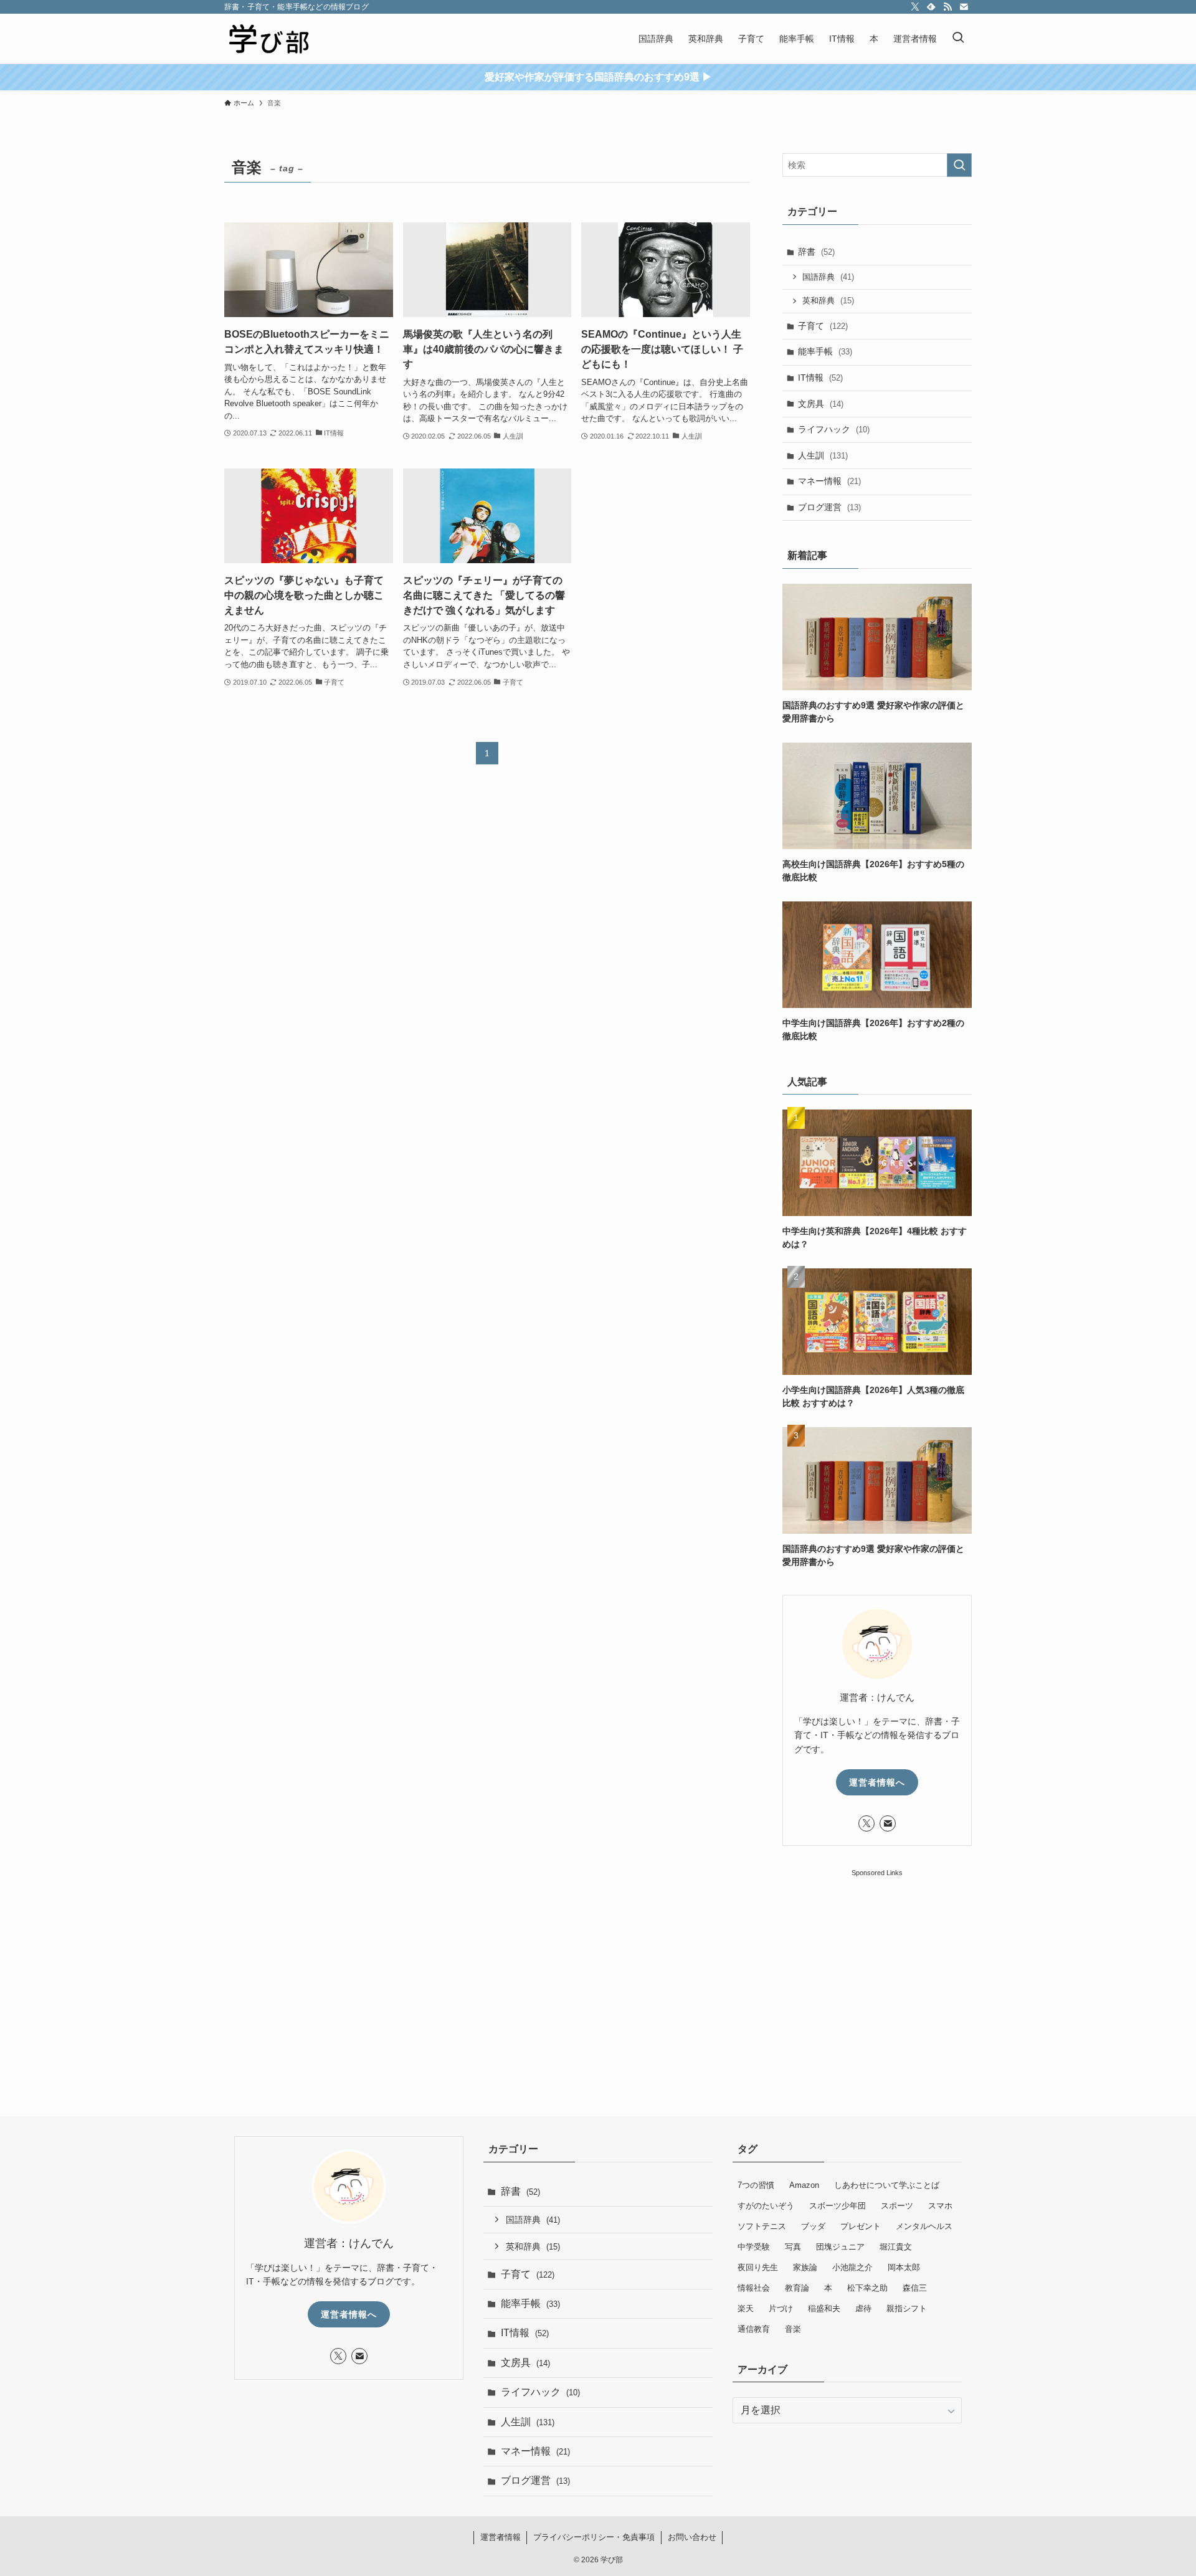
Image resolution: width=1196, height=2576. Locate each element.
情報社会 (754, 2288)
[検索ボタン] (958, 39)
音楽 (793, 2329)
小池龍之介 (852, 2267)
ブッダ (813, 2226)
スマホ (940, 2206)
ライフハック (834, 429)
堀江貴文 (896, 2247)
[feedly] (931, 7)
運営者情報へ (877, 1782)
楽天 (746, 2308)
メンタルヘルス (924, 2226)
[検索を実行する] (959, 165)
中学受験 (754, 2247)
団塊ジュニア (840, 2247)
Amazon (804, 2185)
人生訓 (823, 455)
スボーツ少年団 (838, 2206)
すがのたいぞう (766, 2206)
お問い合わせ (692, 2537)
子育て (823, 326)
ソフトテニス (762, 2226)
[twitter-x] (915, 7)
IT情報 (820, 378)
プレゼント (861, 2226)
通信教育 (754, 2329)
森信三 (915, 2288)
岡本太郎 (904, 2267)
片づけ (781, 2308)
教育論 (797, 2288)
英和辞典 (828, 301)
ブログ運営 (829, 507)
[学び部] (268, 39)
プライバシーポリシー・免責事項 (594, 2537)
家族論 (805, 2267)
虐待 (863, 2308)
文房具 (821, 404)
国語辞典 (828, 277)
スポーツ (897, 2206)
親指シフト (907, 2308)
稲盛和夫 (824, 2308)
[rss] (947, 7)
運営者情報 (501, 2537)
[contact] (964, 7)
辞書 (816, 252)
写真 (793, 2247)
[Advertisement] (877, 1957)
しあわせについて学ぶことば (887, 2185)
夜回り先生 (758, 2267)
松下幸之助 (867, 2288)
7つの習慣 (756, 2185)
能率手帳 (825, 351)
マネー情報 (829, 481)
